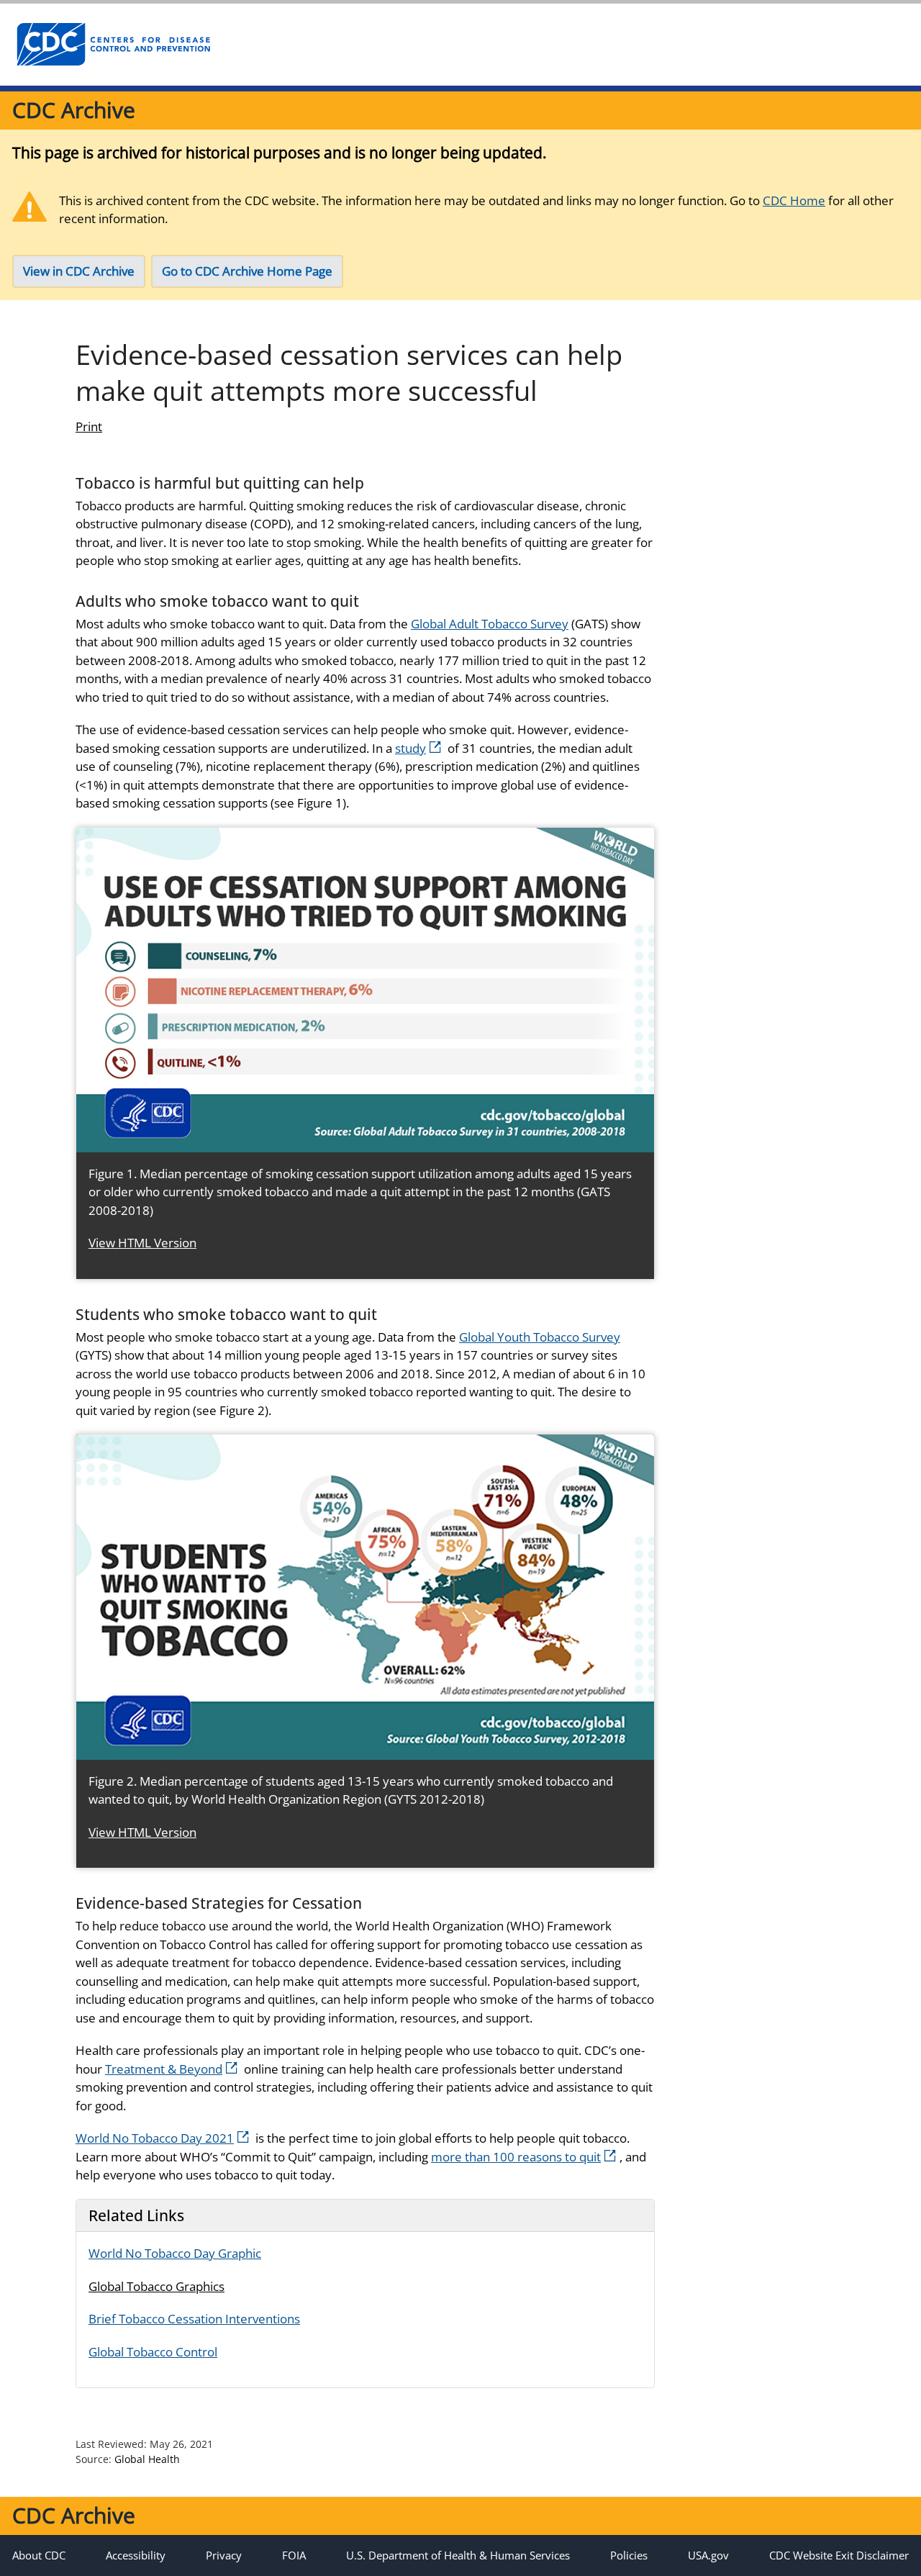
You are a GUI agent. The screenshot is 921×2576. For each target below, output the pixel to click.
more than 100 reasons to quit (516, 2157)
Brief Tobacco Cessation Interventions (194, 2319)
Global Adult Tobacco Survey (490, 624)
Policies (629, 2555)
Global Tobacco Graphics (156, 2286)
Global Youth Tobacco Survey (540, 1337)
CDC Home (794, 200)
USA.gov (708, 2555)
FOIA (294, 2555)
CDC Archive (74, 110)
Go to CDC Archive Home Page (247, 271)
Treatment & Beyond (164, 2069)
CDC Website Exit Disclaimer (839, 2555)
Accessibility (136, 2555)
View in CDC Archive (79, 271)
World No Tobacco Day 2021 (155, 2138)
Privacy (224, 2555)
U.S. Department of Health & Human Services (458, 2555)
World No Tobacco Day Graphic (175, 2253)
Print (89, 426)
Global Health (147, 2459)
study (410, 748)
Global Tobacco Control (153, 2352)
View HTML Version (142, 1243)
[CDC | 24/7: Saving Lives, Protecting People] (113, 45)
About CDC (39, 2555)
